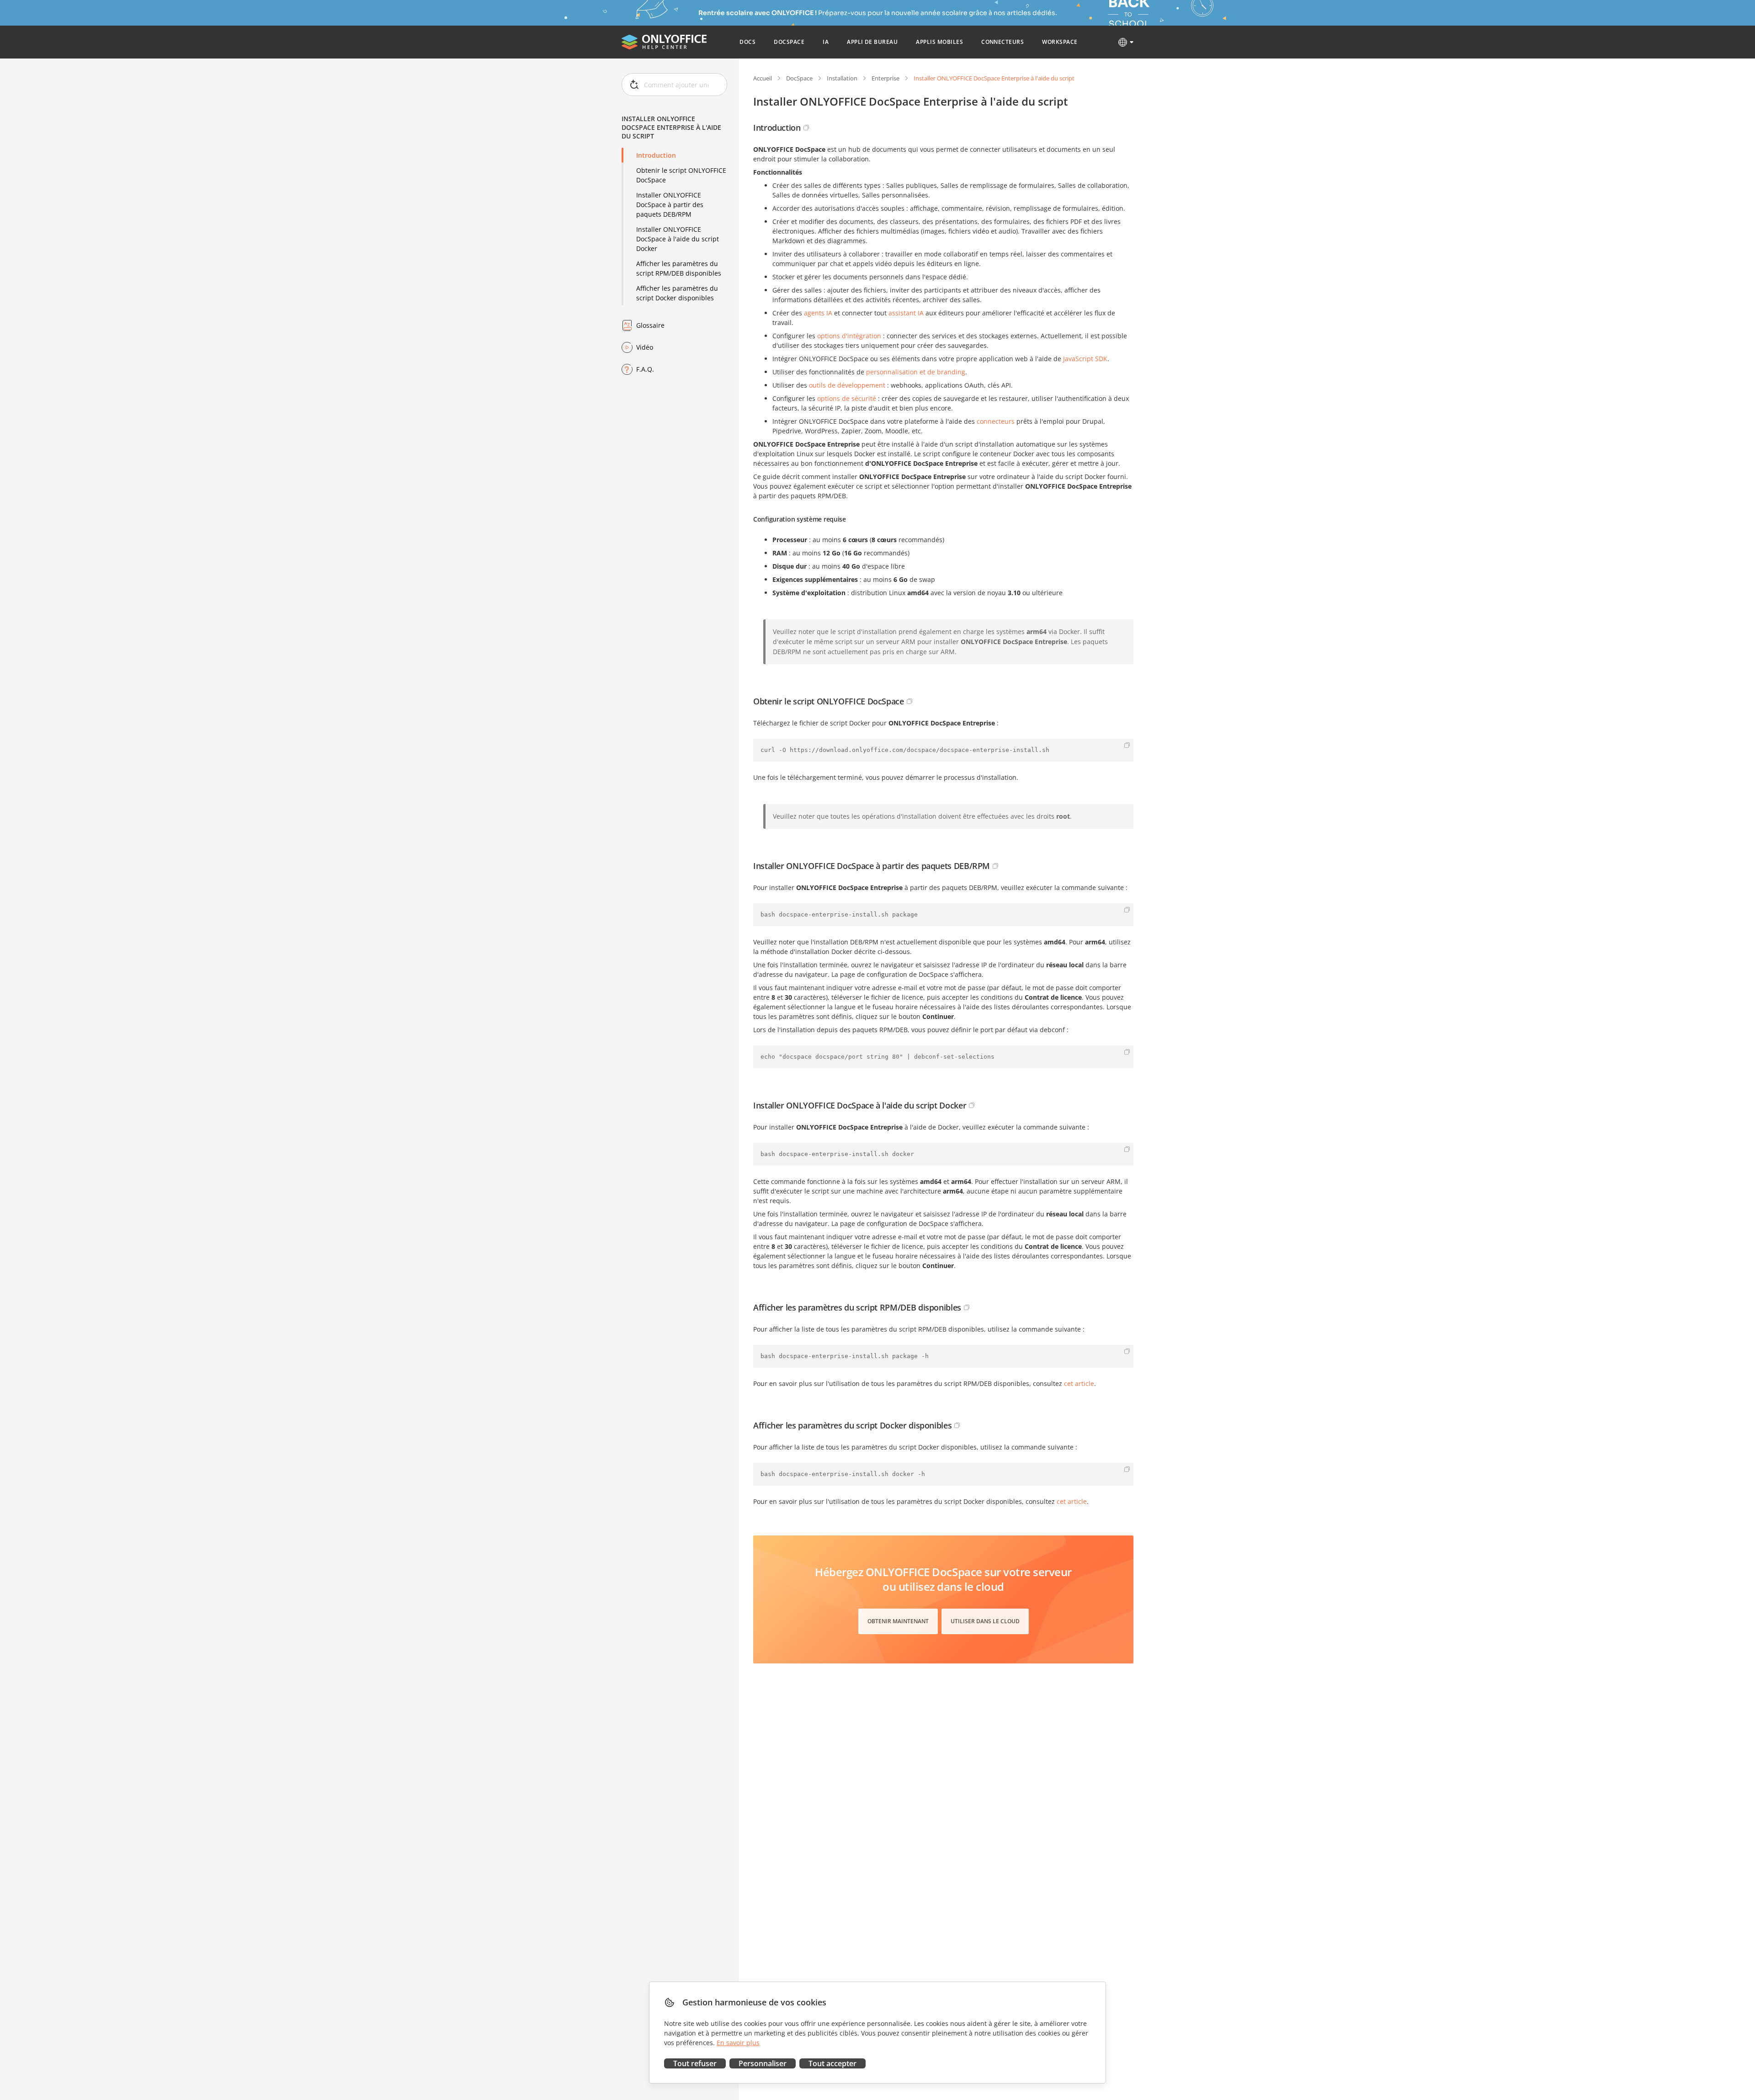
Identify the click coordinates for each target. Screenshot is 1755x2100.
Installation (842, 78)
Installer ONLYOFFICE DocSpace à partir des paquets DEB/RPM (670, 205)
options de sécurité (847, 398)
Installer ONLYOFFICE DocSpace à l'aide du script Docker (678, 239)
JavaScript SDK (1085, 359)
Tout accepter (832, 2063)
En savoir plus (738, 2043)
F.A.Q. (645, 369)
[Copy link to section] (806, 128)
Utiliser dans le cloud (985, 1621)
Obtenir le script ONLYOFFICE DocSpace (681, 175)
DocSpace (799, 78)
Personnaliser (763, 2063)
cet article (1079, 1383)
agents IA (818, 313)
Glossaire (650, 325)
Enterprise (885, 78)
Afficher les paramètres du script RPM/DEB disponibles (679, 268)
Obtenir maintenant (898, 1621)
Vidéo (645, 347)
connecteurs (996, 421)
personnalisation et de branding (916, 372)
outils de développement (847, 385)
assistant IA (906, 313)
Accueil (763, 78)
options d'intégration (849, 336)
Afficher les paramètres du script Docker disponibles (677, 293)
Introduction (656, 155)
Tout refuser (695, 2063)
